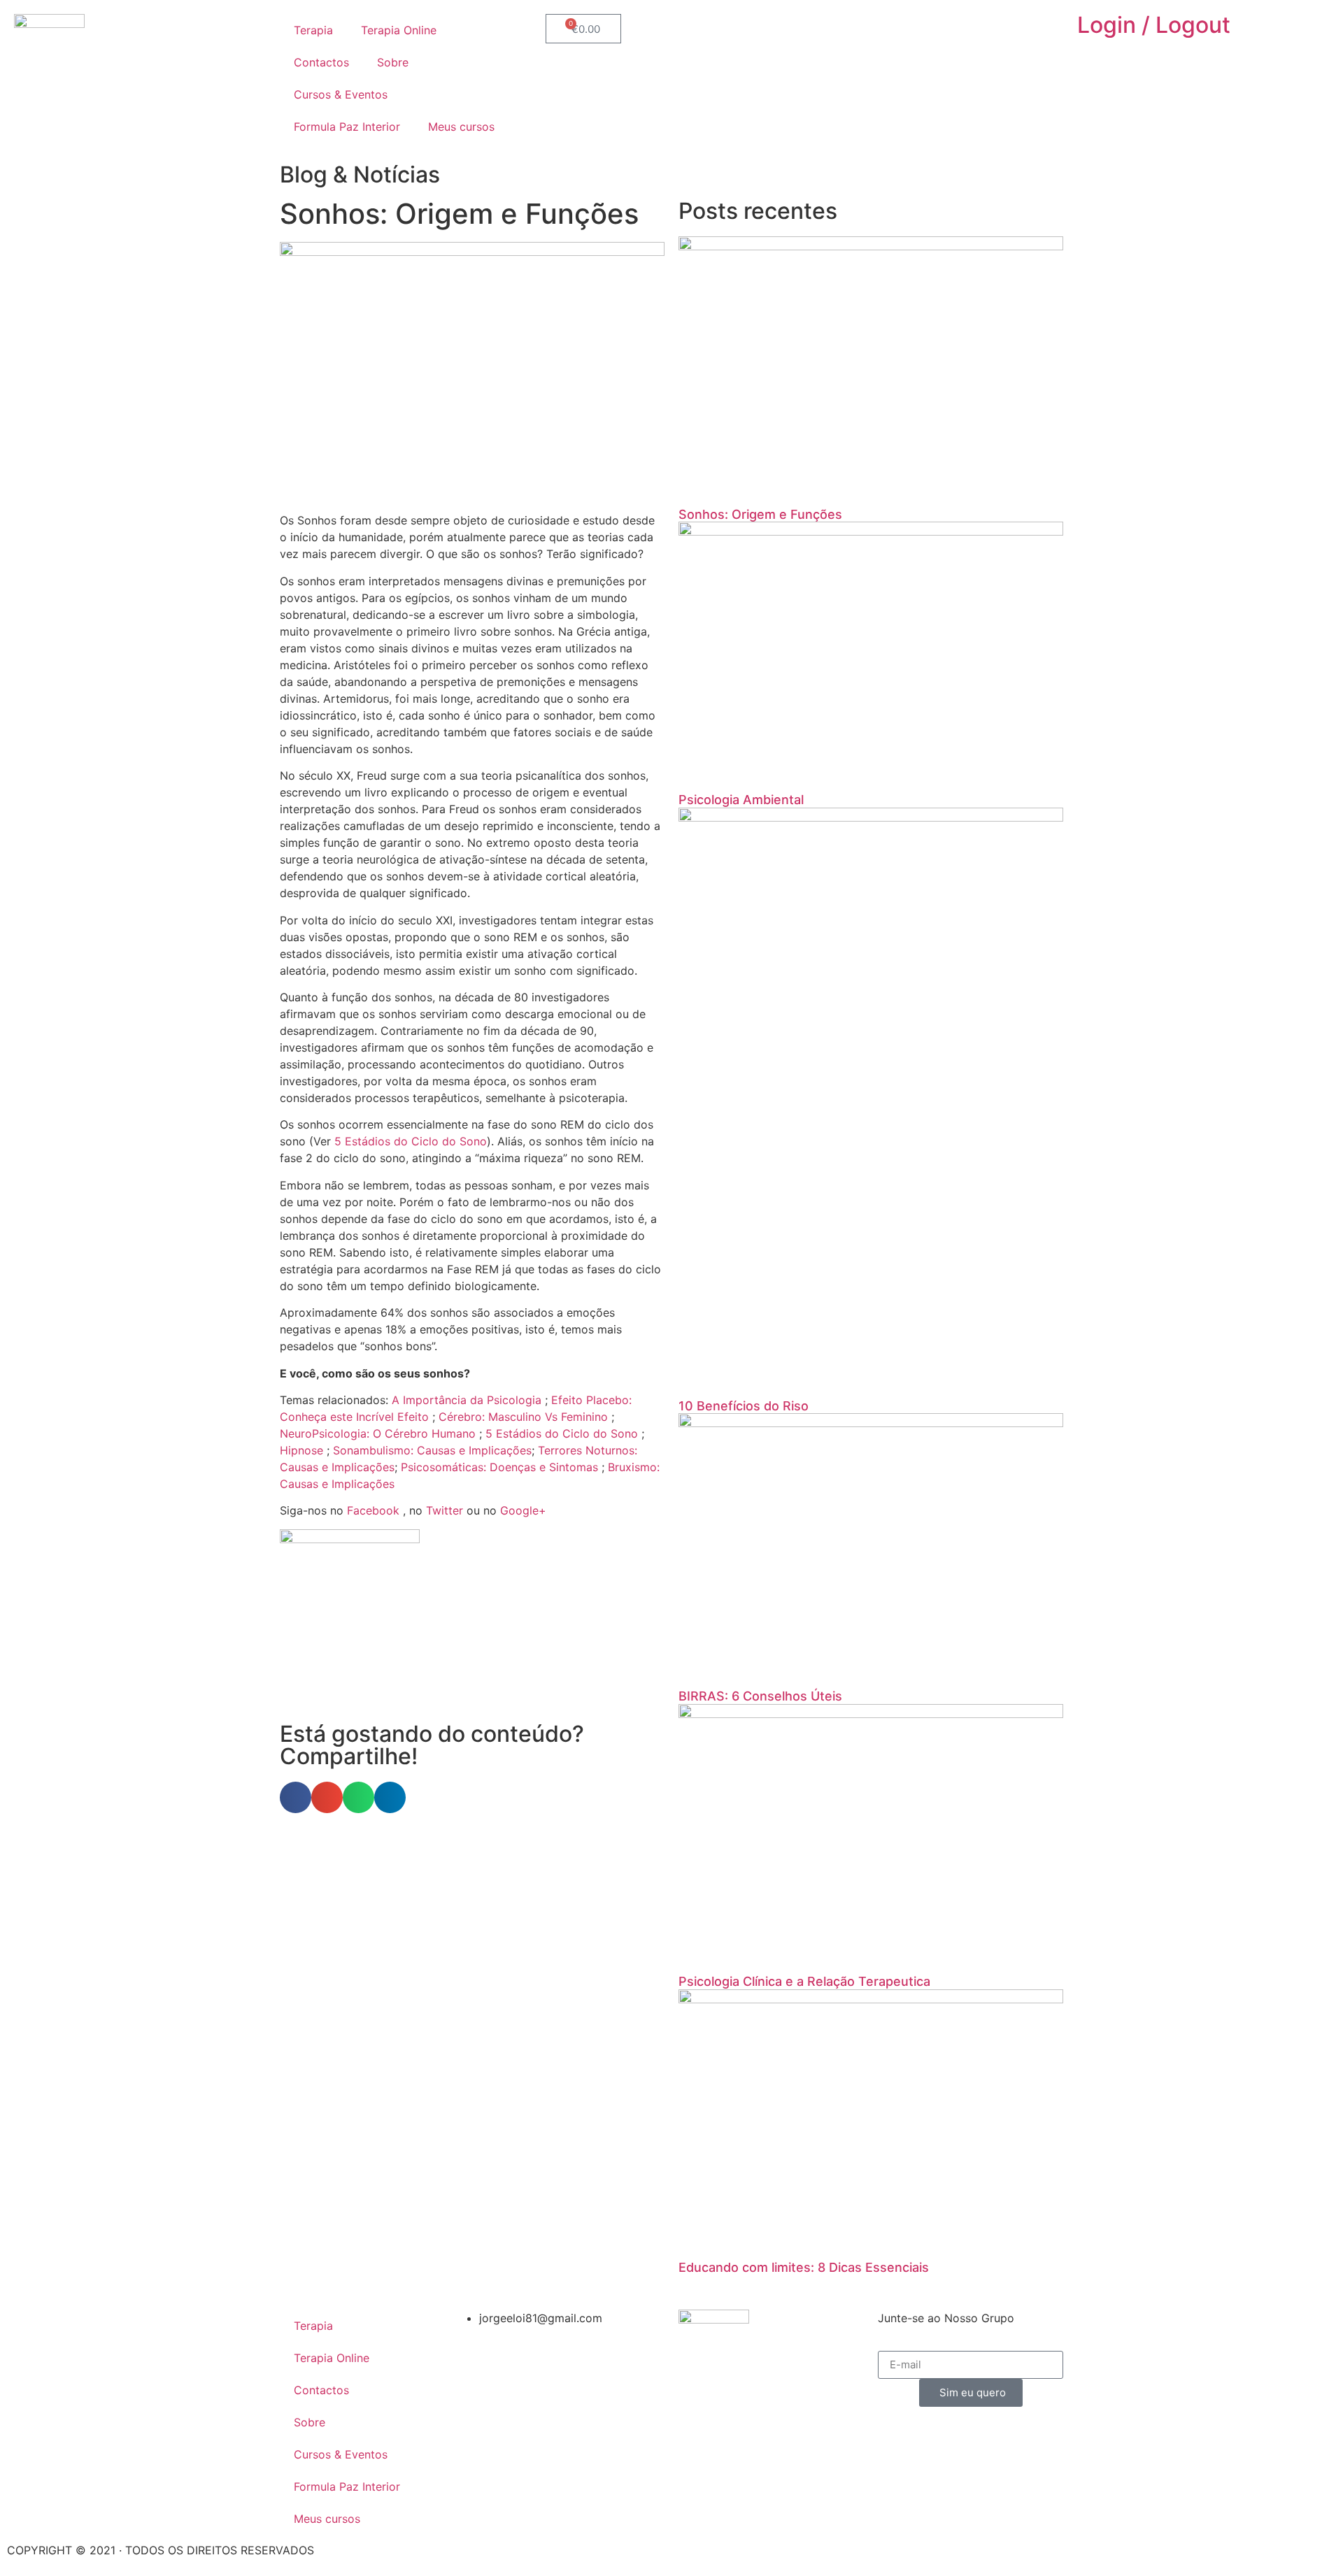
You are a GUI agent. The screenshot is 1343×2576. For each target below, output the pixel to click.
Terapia (313, 30)
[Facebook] (829, 31)
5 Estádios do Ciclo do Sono (411, 1141)
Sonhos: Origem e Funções (760, 514)
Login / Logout (1154, 25)
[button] (296, 1797)
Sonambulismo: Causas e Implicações (432, 1450)
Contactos (321, 62)
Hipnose (301, 1450)
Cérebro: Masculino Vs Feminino (523, 1417)
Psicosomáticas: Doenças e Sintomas (499, 1467)
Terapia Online (399, 30)
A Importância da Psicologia (467, 1400)
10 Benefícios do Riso (744, 1406)
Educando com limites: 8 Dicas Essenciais (804, 2267)
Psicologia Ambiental (741, 800)
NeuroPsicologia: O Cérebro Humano (378, 1433)
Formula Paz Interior (347, 127)
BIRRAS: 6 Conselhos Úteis (760, 1696)
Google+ (523, 1510)
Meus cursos (461, 127)
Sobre (393, 62)
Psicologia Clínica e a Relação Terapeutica (804, 1981)
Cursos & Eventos (341, 94)
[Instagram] (867, 31)
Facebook (373, 1510)
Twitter (445, 1510)
